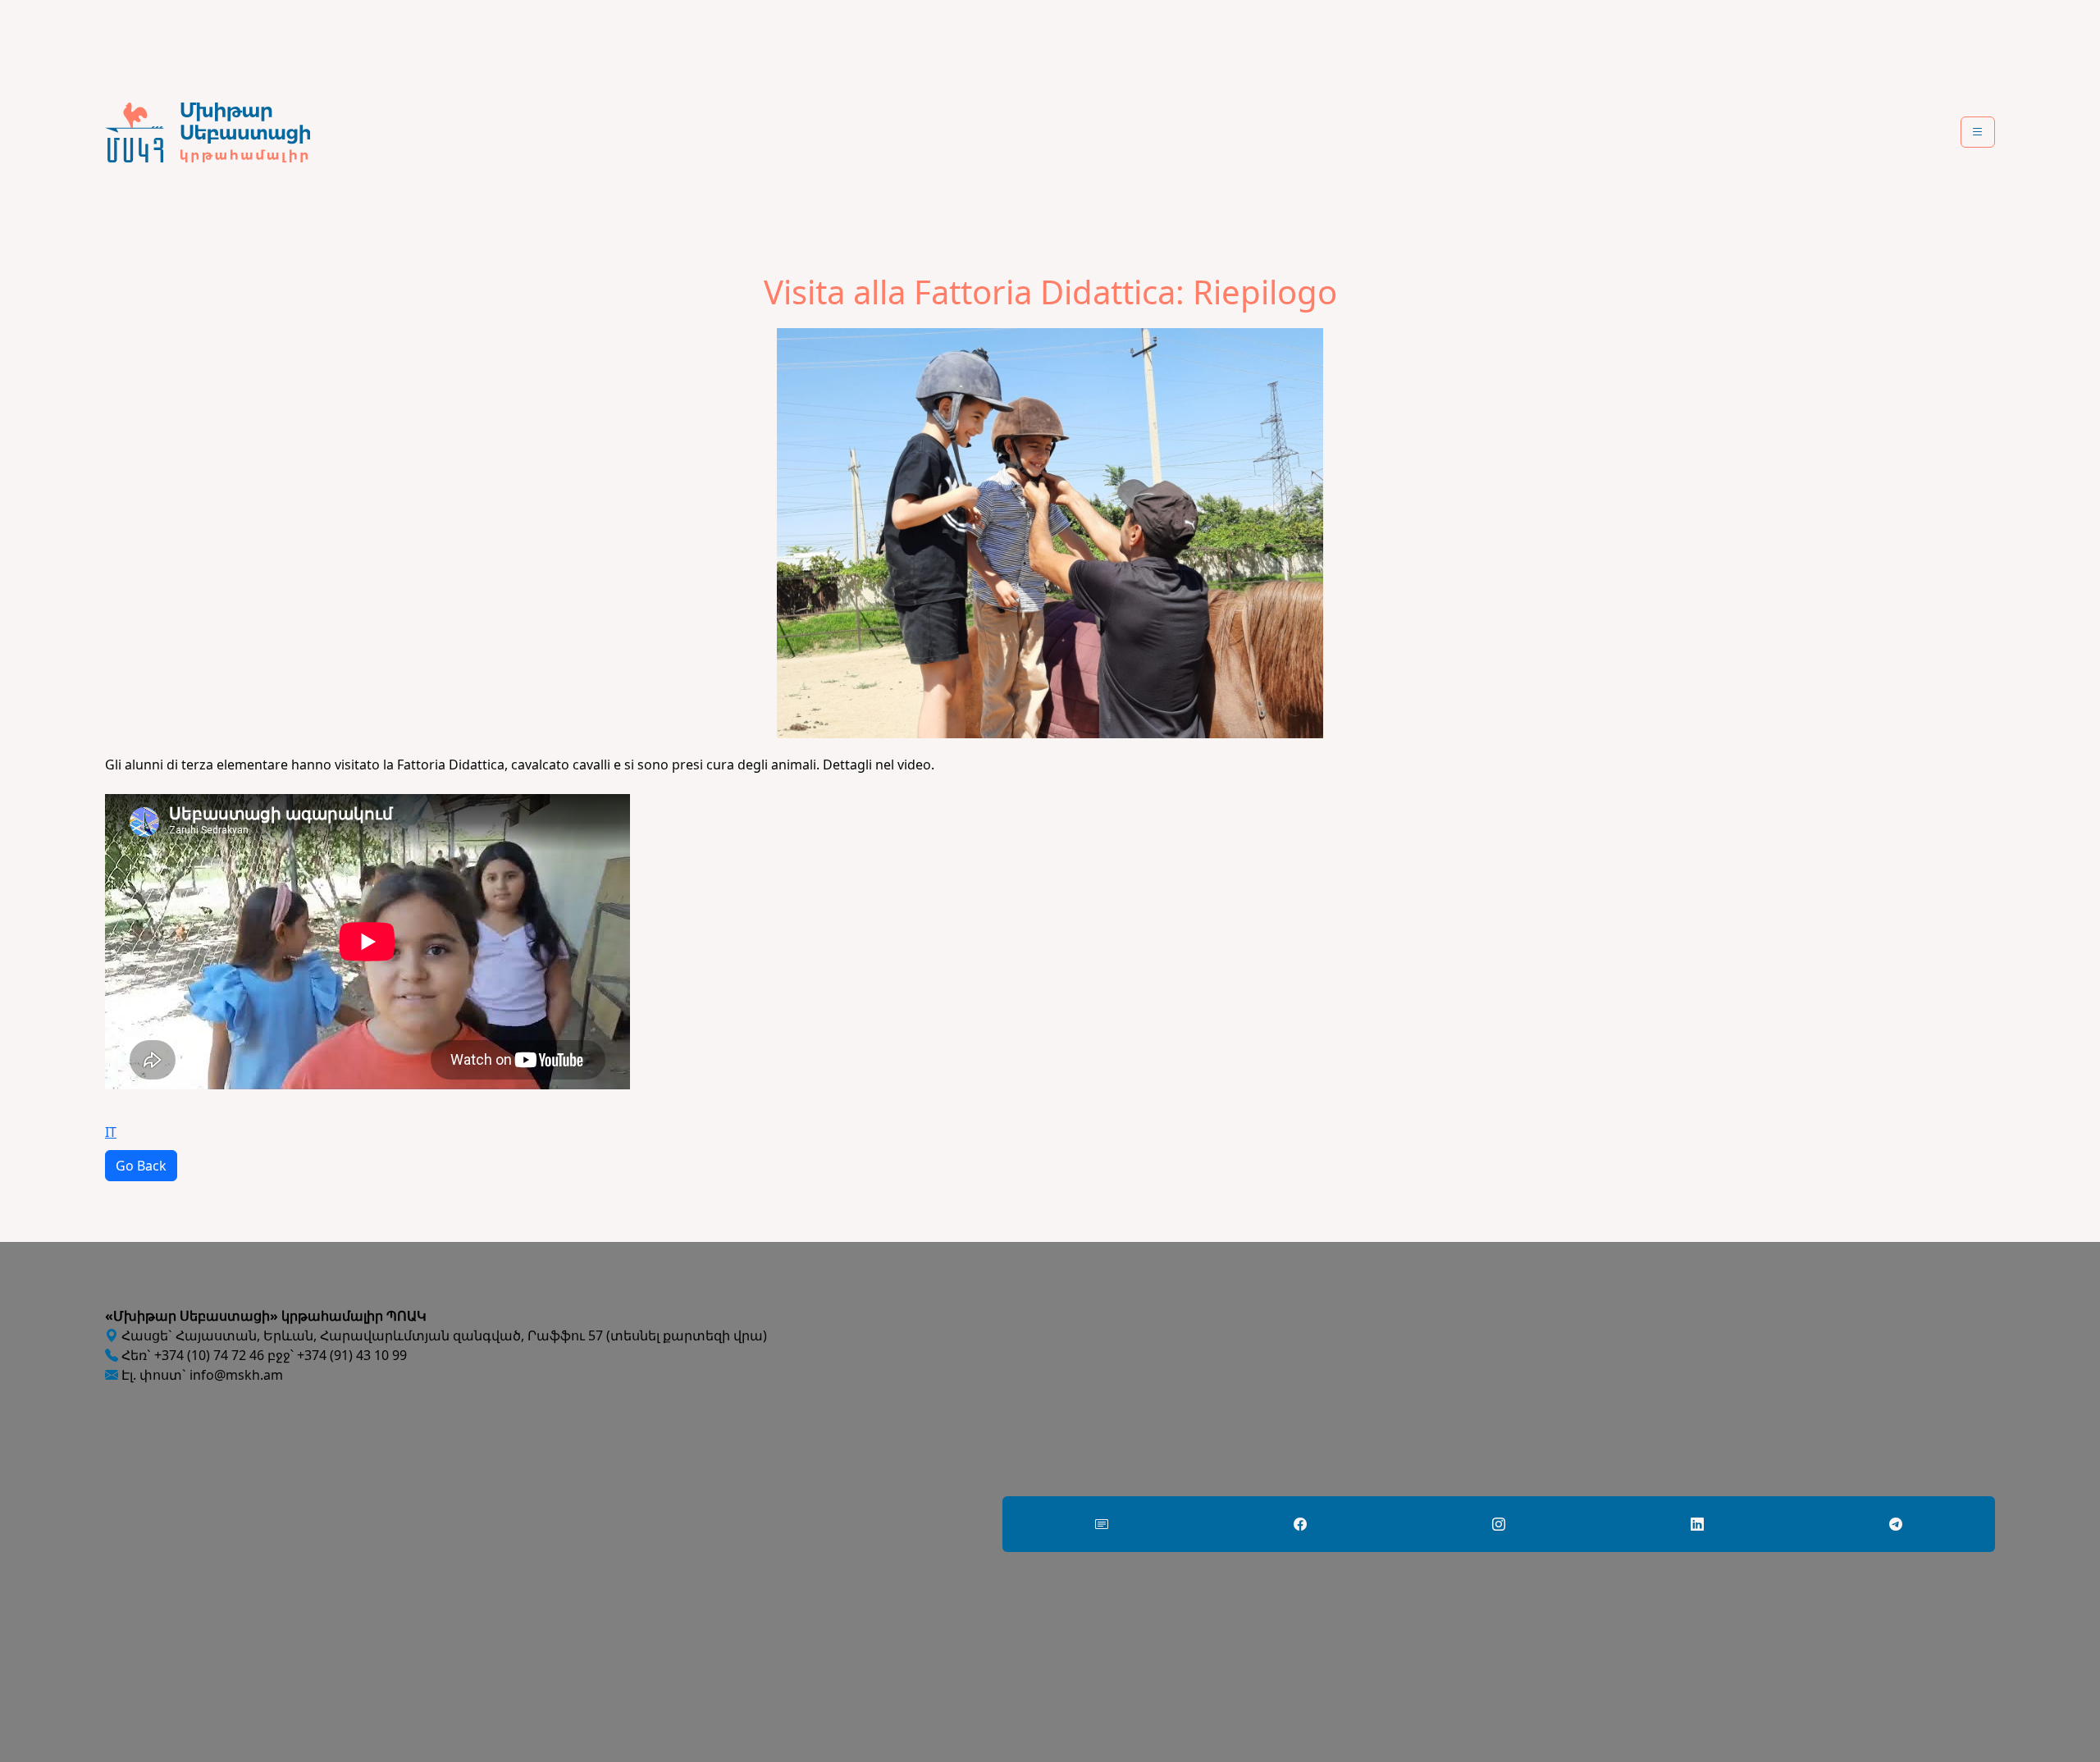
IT (111, 1132)
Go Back (141, 1166)
